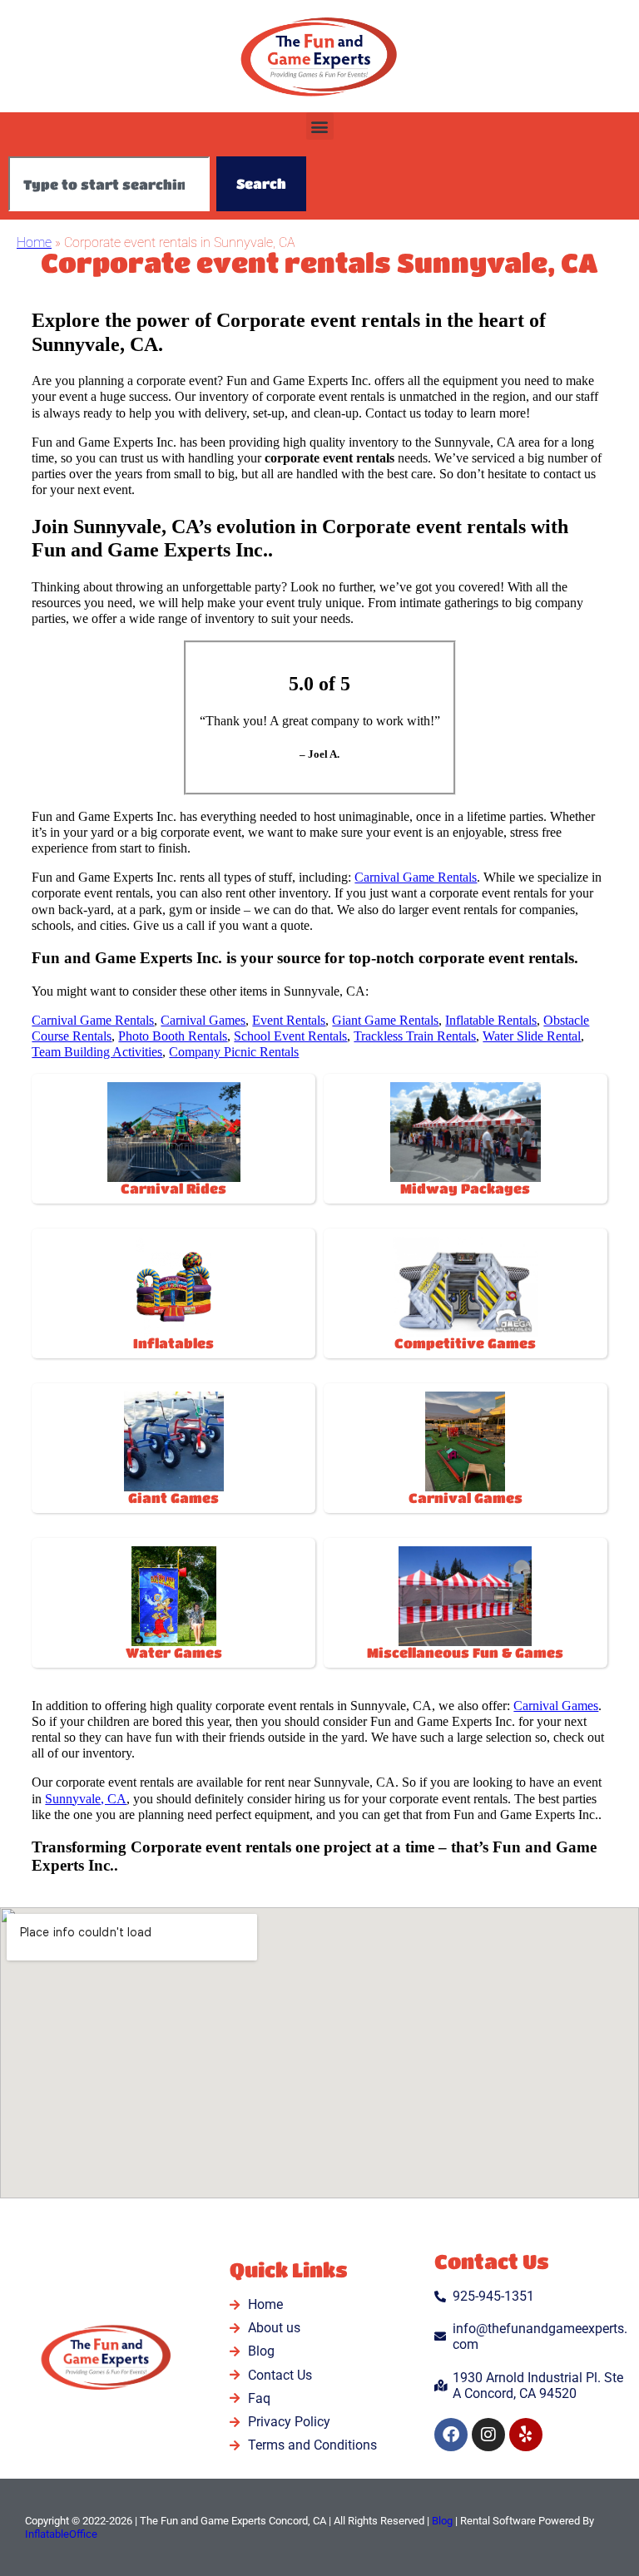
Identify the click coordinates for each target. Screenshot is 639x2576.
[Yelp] (526, 2435)
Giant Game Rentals (385, 1020)
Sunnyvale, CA (86, 1799)
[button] (320, 126)
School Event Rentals (290, 1036)
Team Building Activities (97, 1052)
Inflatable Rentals (491, 1020)
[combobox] (109, 184)
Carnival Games (203, 1020)
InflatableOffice (61, 2534)
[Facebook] (451, 2435)
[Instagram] (488, 2435)
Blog (442, 2521)
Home (34, 242)
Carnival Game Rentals (416, 877)
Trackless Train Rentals (415, 1036)
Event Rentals (289, 1020)
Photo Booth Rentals (173, 1036)
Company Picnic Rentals (234, 1052)
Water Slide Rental (532, 1036)
